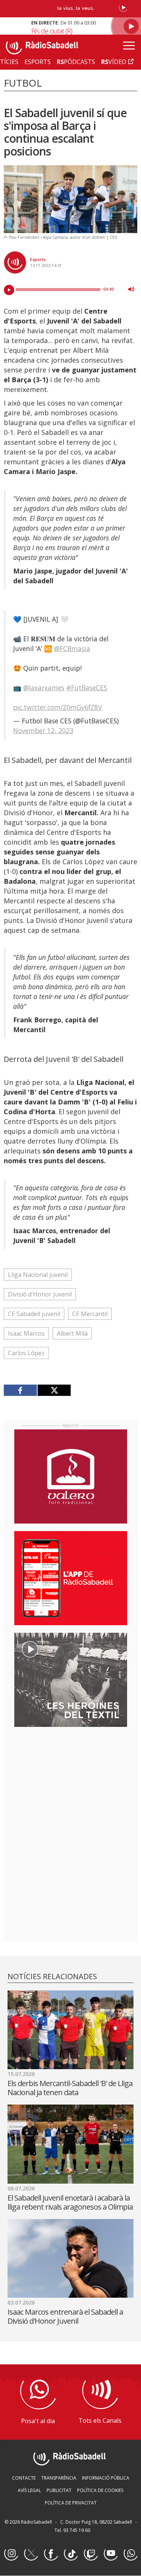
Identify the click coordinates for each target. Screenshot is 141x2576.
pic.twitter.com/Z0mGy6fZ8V (58, 707)
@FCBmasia (72, 648)
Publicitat (59, 2490)
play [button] (9, 290)
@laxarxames (44, 688)
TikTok (71, 2554)
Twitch (91, 2554)
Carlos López (26, 1353)
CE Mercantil (90, 1314)
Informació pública (106, 2478)
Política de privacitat (71, 2503)
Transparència (59, 2478)
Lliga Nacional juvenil (38, 1275)
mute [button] (131, 289)
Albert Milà (72, 1333)
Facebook (51, 2554)
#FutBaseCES (87, 688)
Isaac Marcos (26, 1333)
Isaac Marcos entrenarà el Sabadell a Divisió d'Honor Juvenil (65, 2316)
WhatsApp (130, 2554)
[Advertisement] (71, 1781)
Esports (38, 259)
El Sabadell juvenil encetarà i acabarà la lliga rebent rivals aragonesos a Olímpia (70, 2202)
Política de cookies (100, 2490)
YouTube (111, 2554)
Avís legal (29, 2490)
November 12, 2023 (43, 731)
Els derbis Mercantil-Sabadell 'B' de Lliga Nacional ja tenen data (70, 2088)
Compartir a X (54, 1390)
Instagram (11, 2554)
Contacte (24, 2478)
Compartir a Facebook (20, 1390)
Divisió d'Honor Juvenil (40, 1294)
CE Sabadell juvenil (34, 1314)
